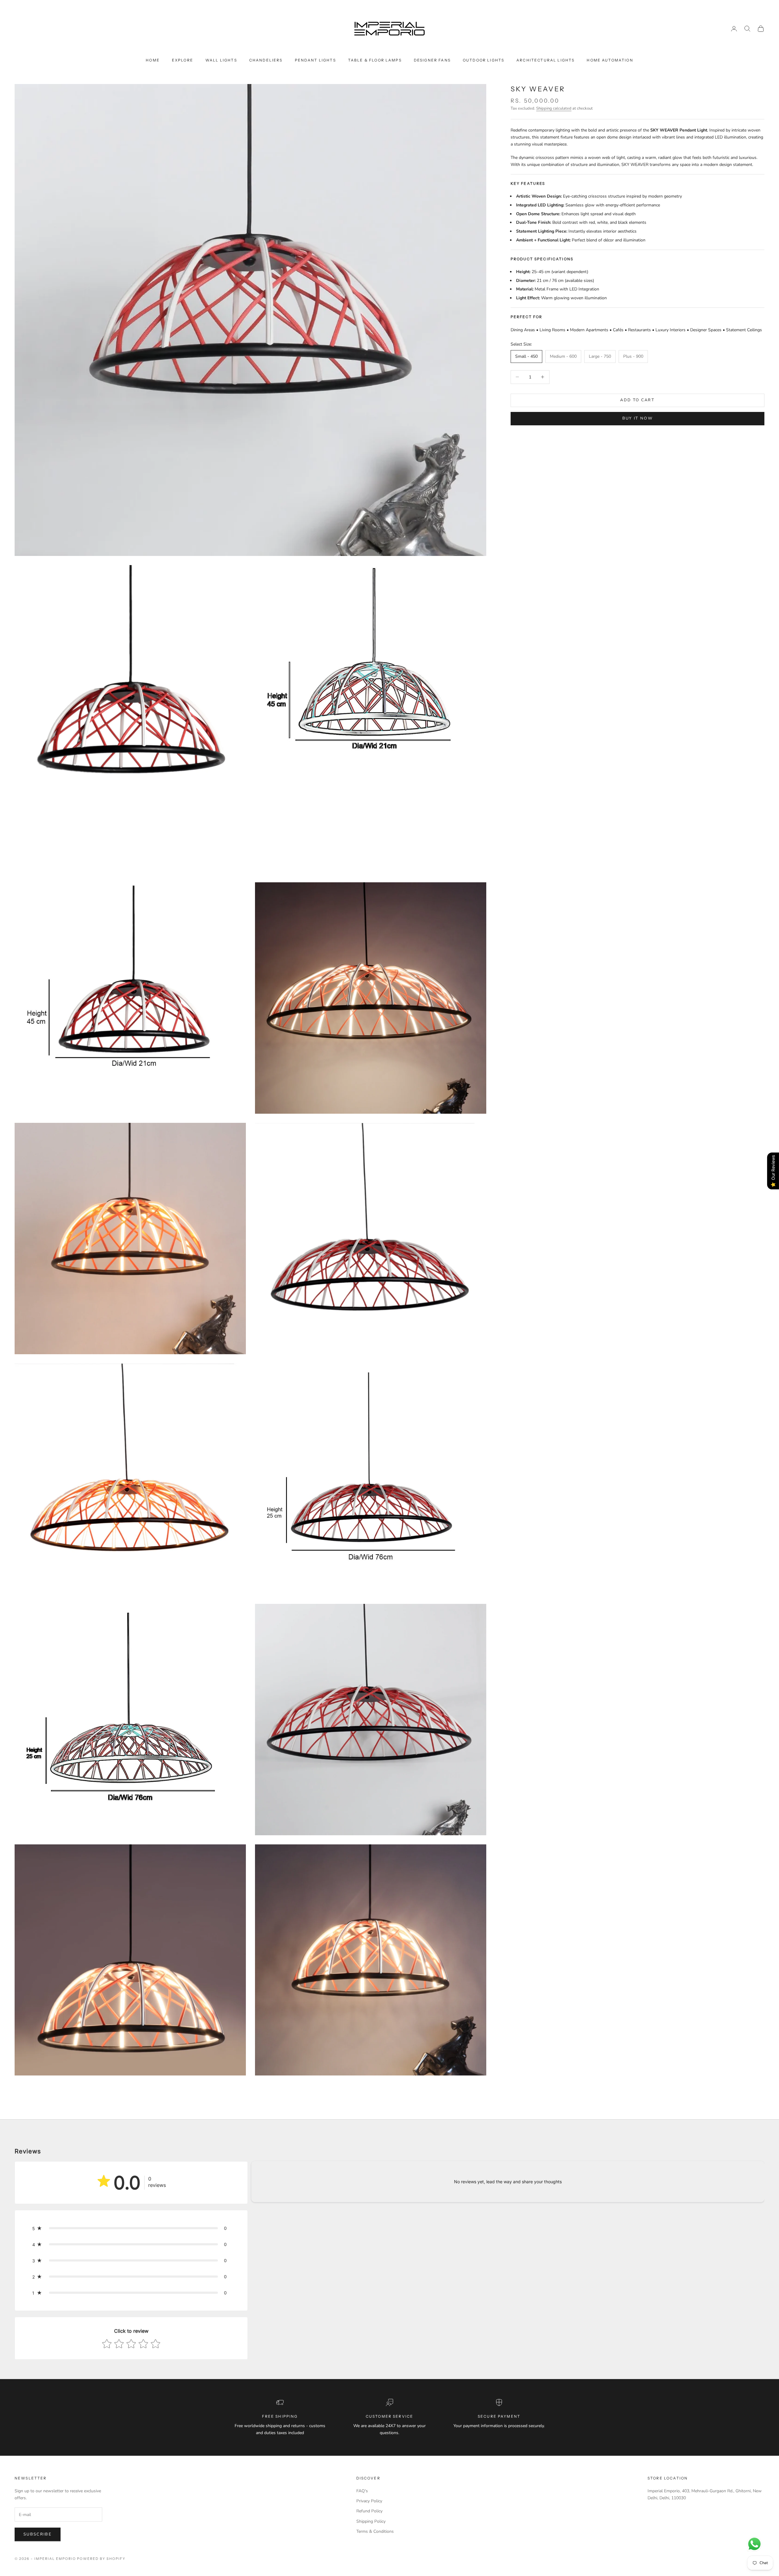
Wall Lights (221, 60)
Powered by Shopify (101, 2559)
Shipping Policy (371, 2521)
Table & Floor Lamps (375, 60)
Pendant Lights (315, 60)
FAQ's (362, 2491)
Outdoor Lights (484, 60)
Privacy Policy (369, 2501)
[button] (131, 2228)
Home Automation (610, 60)
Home (153, 60)
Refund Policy (369, 2511)
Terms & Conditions (375, 2531)
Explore (183, 60)
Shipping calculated (554, 108)
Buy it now (638, 418)
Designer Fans (432, 60)
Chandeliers (266, 60)
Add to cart (637, 400)
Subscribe (38, 2534)
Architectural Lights (545, 60)
